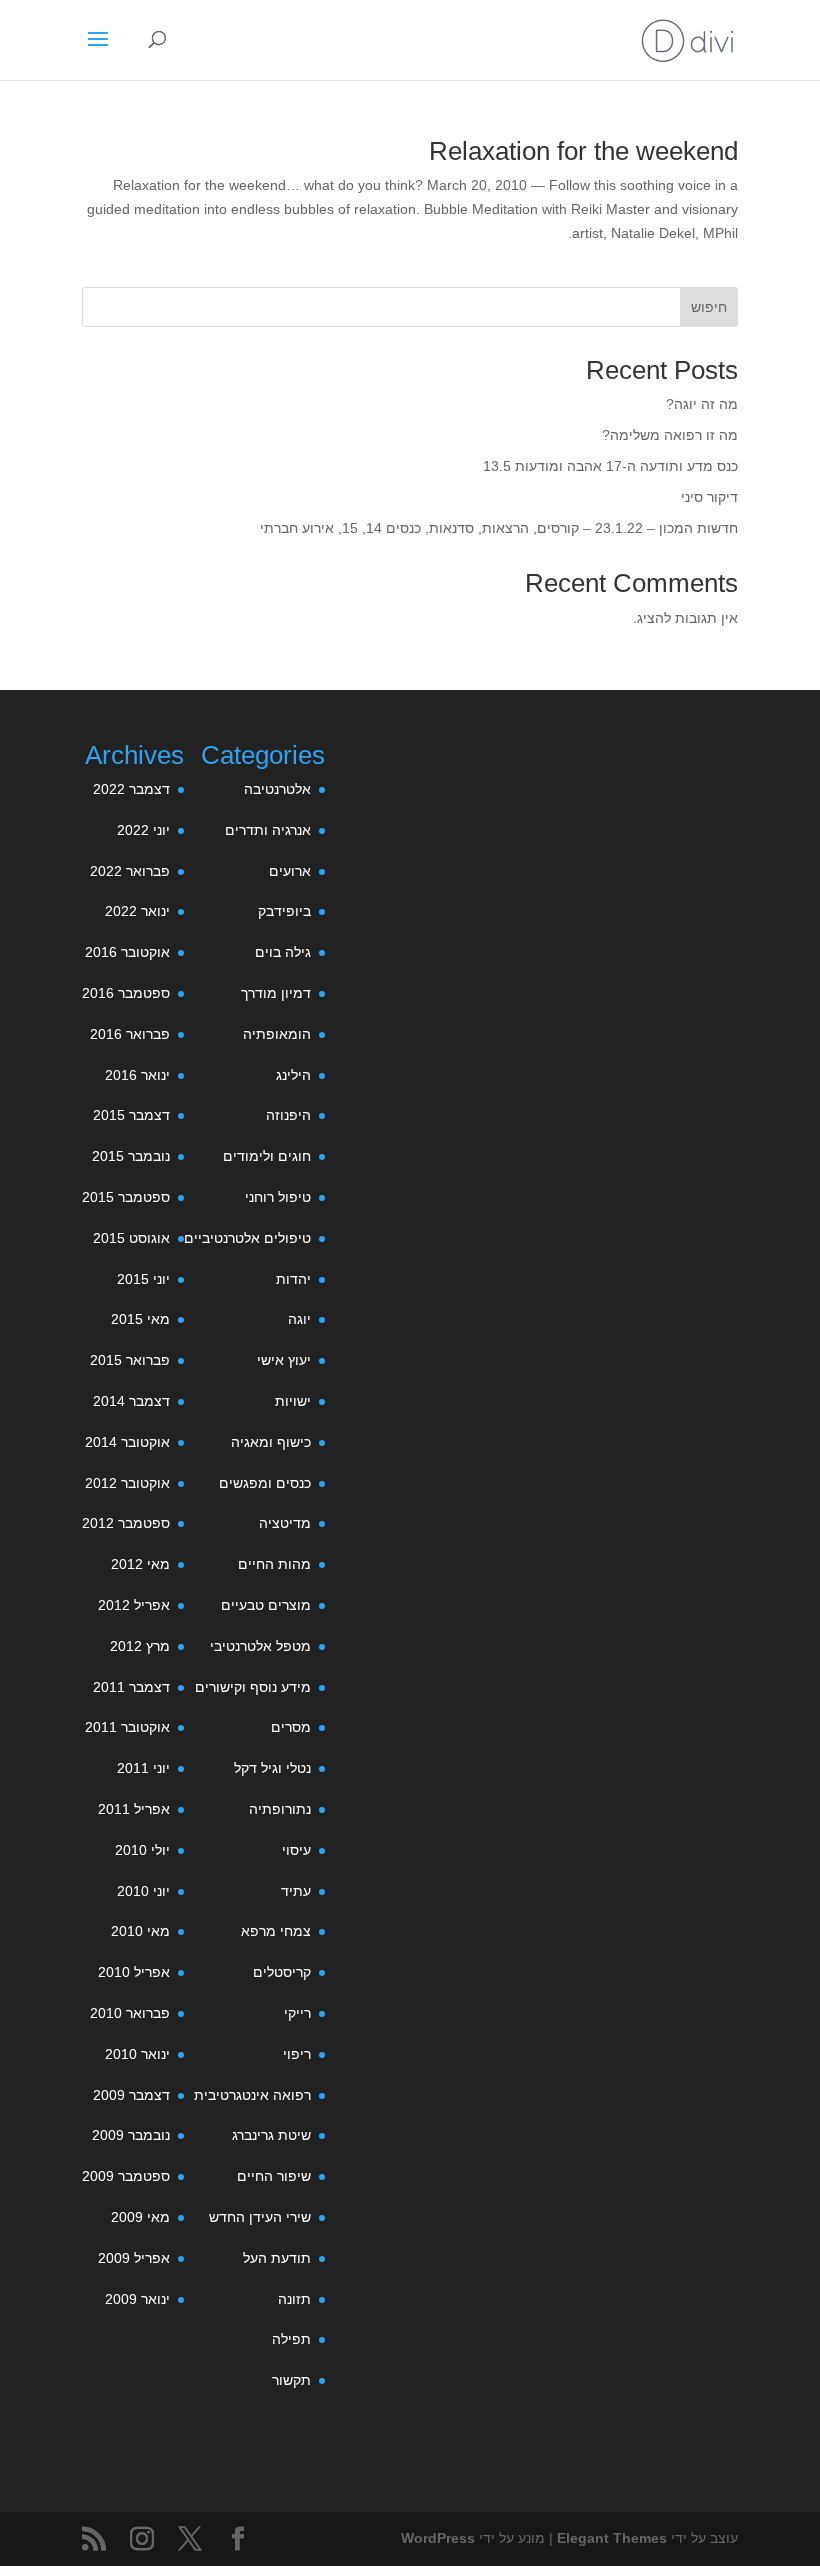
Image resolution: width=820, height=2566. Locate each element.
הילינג (293, 1075)
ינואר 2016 (137, 1075)
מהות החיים (274, 1564)
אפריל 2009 (134, 2258)
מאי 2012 (140, 1564)
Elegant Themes (612, 2538)
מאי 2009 (140, 2217)
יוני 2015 (143, 1279)
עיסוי (296, 1850)
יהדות (293, 1279)
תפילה (291, 2339)
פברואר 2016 (130, 1034)
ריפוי (297, 2054)
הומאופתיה (277, 1034)
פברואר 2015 (130, 1360)
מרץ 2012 (140, 1646)
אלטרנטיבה (277, 789)
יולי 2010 (142, 1850)
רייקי (297, 2013)
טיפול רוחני (278, 1197)
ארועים (290, 871)
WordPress (438, 2538)
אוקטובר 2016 (127, 952)
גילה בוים (283, 952)
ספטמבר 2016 (126, 993)
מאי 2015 (140, 1319)
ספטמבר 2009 (126, 2176)
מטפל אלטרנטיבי (260, 1646)
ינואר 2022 (137, 911)
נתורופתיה (280, 1809)
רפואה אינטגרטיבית (252, 2095)
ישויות (293, 1401)
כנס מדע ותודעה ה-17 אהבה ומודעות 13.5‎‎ (610, 466)
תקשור (291, 2380)
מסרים (291, 1727)
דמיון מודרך (276, 993)
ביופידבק (284, 911)
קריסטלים (282, 1972)
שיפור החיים (274, 2176)
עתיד (296, 1891)
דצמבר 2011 (131, 1687)
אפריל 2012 (134, 1605)
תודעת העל (277, 2258)
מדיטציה (285, 1523)
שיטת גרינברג (271, 2135)
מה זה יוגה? (702, 404)
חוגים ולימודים (267, 1156)
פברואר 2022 (130, 871)
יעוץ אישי (284, 1360)
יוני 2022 (143, 830)
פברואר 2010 (130, 2013)
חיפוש (709, 307)
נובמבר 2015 (131, 1156)
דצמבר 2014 (131, 1401)
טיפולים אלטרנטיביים (247, 1238)
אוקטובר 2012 (127, 1483)
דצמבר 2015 (131, 1115)
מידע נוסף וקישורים (253, 1687)
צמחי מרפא (276, 1931)
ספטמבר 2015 (126, 1197)
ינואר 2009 (137, 2299)
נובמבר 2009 (131, 2135)
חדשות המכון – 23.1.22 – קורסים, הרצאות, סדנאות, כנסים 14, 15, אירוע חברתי (499, 528)
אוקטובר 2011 (127, 1727)
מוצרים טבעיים (266, 1605)
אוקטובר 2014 (127, 1442)
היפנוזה (288, 1115)
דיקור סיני (709, 497)
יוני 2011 (143, 1768)
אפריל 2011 (134, 1809)
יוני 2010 (143, 1891)
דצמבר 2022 (131, 789)
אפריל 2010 (134, 1972)
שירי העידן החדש (260, 2217)
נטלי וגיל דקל (272, 1768)
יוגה (299, 1319)
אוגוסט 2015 (131, 1238)
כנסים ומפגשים (265, 1483)
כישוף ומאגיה (271, 1442)
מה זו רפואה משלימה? (670, 435)
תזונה (294, 2299)
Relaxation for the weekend (583, 151)
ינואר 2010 (137, 2054)
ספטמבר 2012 (126, 1523)
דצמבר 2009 (131, 2095)
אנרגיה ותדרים (268, 830)
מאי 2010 (140, 1931)
